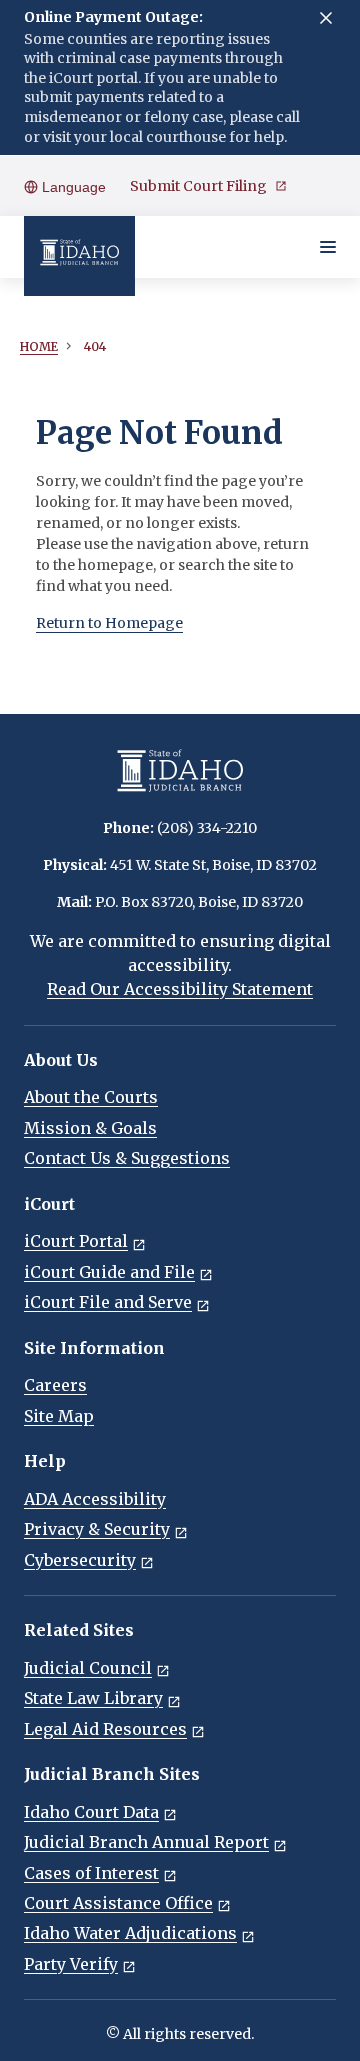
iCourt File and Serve (108, 1302)
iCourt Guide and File (109, 1272)
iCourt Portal (76, 1241)
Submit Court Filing (198, 186)
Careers (55, 1385)
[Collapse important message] (326, 18)
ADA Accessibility (95, 1499)
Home (39, 346)
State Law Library (93, 1698)
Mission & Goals (90, 1128)
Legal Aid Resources (105, 1729)
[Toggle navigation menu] (328, 247)
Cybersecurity (80, 1560)
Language (72, 187)
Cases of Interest (91, 1873)
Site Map (59, 1416)
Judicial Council (88, 1668)
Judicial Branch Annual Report (146, 1842)
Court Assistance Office (118, 1903)
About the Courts (91, 1097)
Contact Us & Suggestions (127, 1158)
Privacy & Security (97, 1529)
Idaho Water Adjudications (130, 1933)
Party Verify (71, 1964)
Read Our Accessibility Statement (180, 989)
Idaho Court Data (91, 1812)
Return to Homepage (109, 623)
